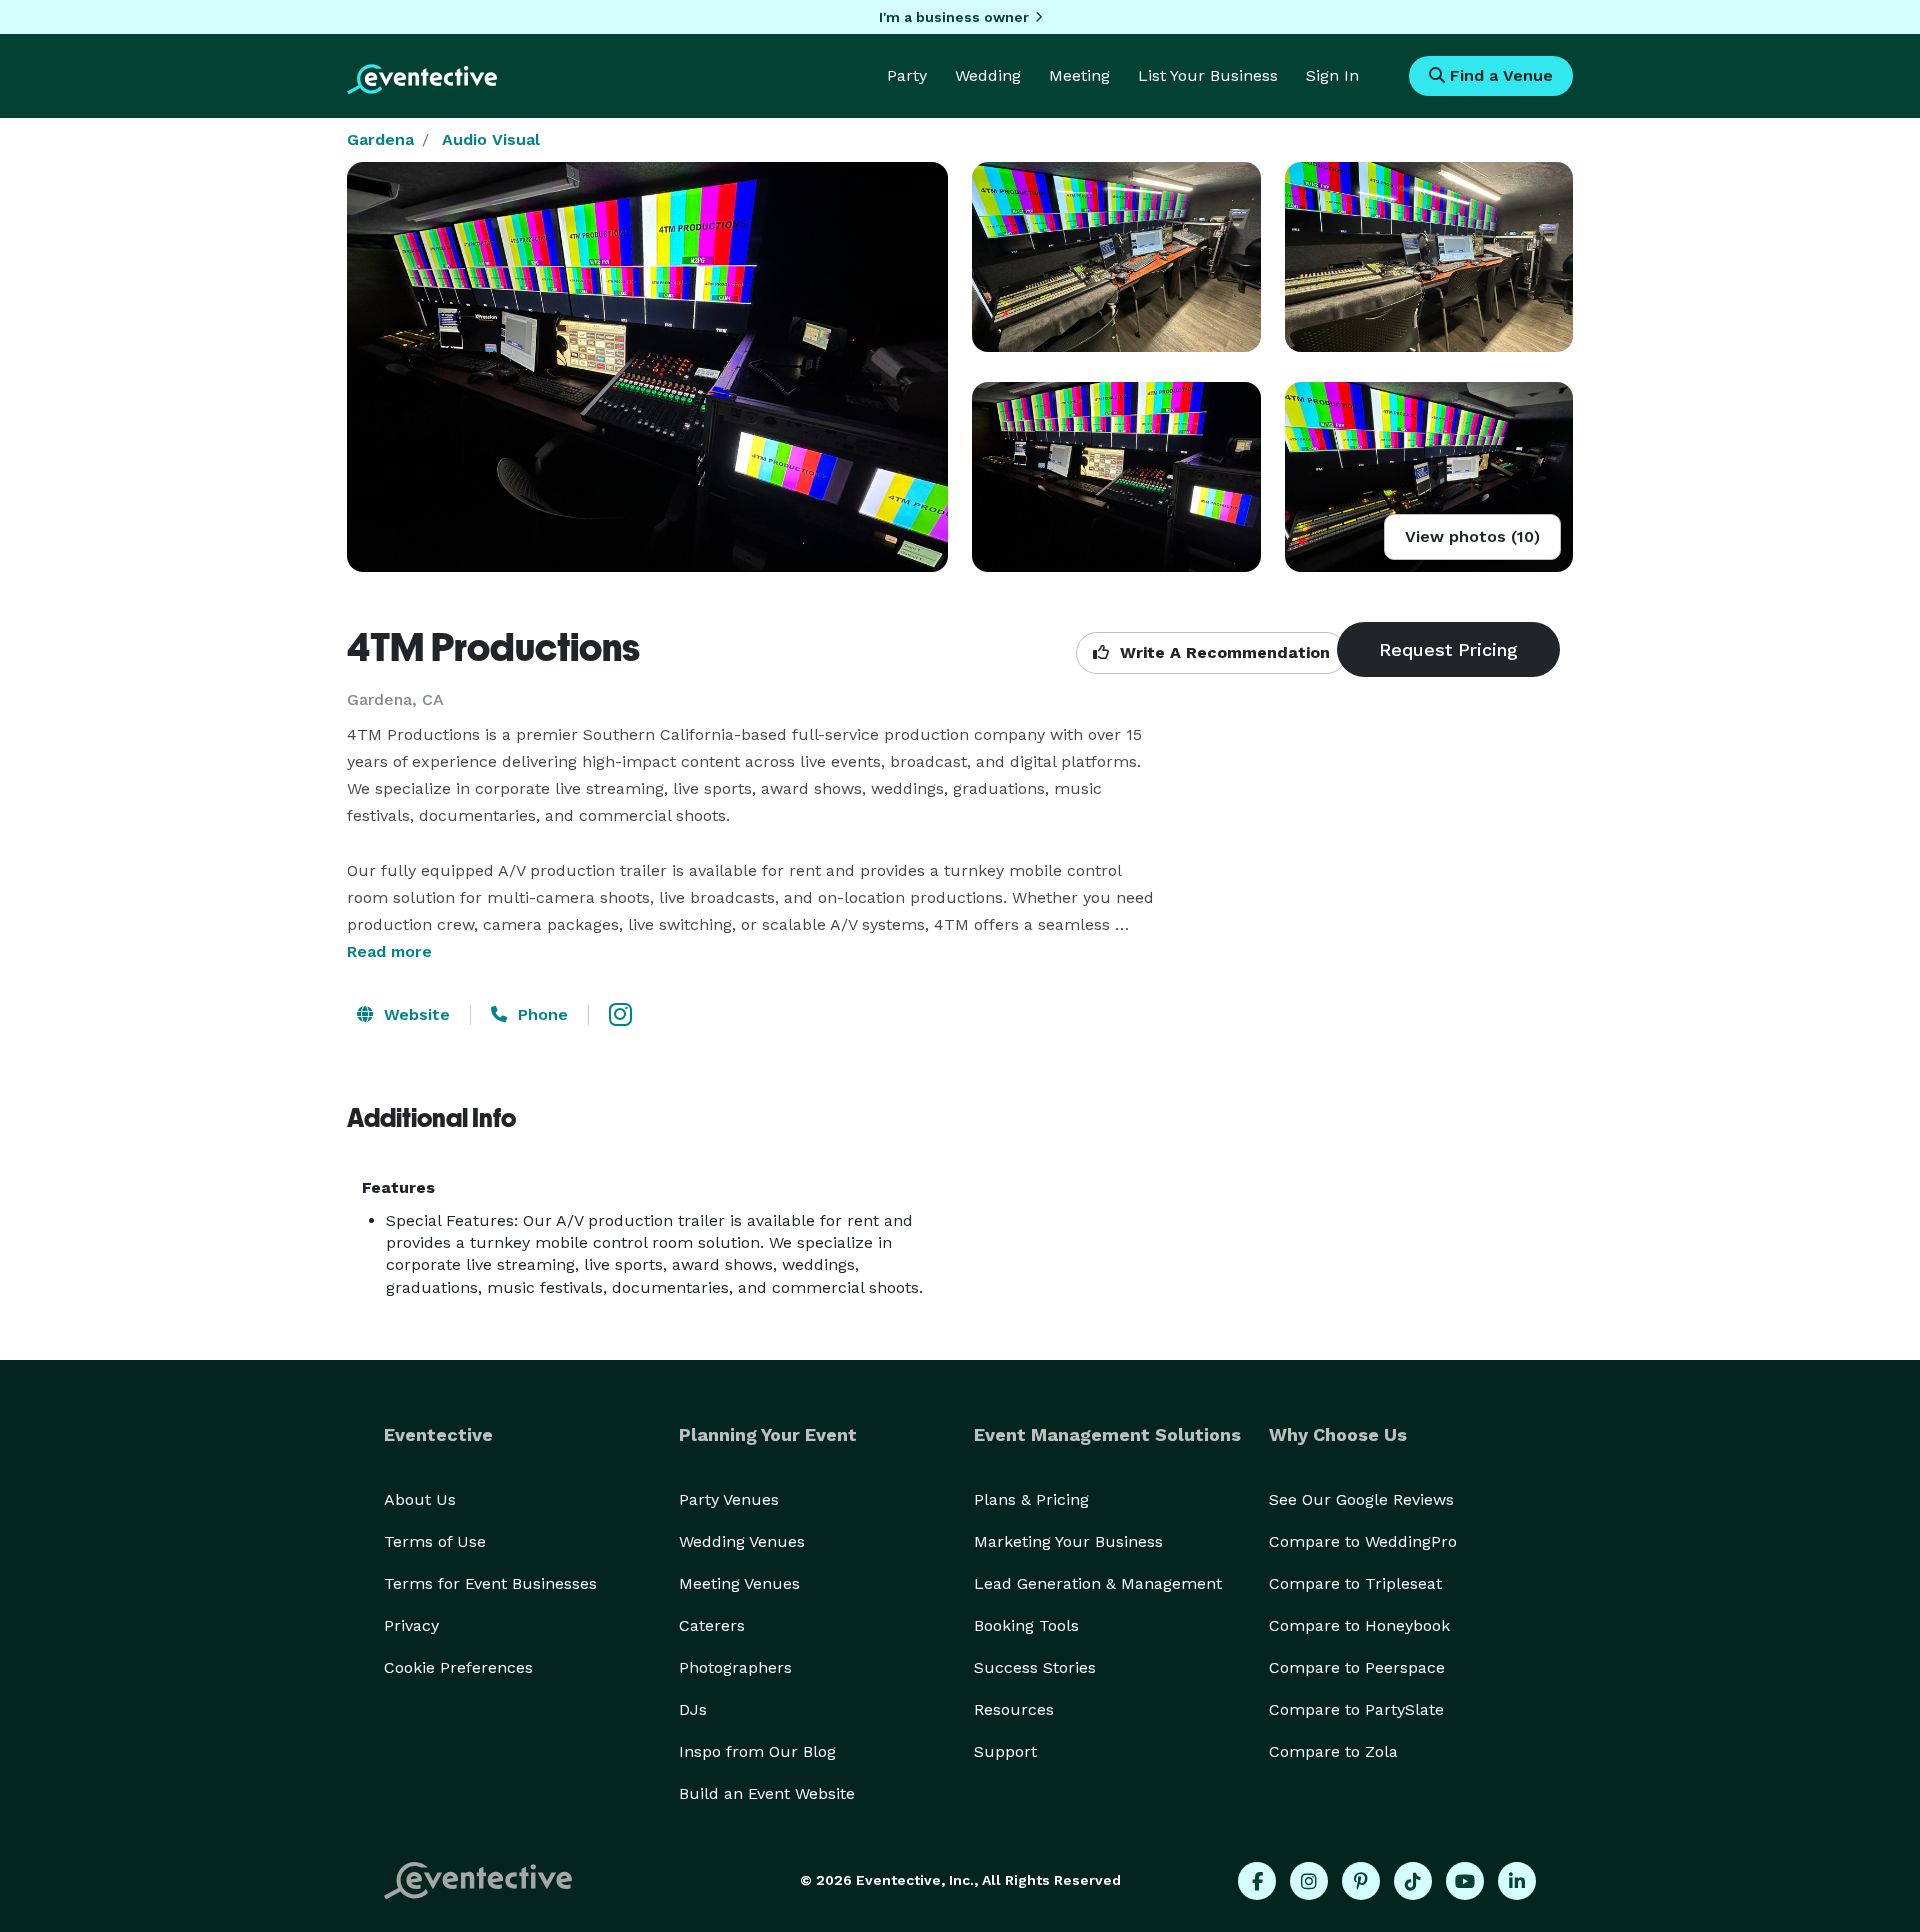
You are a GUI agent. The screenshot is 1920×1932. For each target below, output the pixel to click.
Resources (1014, 1709)
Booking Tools (1026, 1625)
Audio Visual (491, 139)
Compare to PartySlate (1356, 1709)
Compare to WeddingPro (1363, 1541)
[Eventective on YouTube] (1465, 1881)
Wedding (988, 75)
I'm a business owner (954, 17)
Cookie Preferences (458, 1667)
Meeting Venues (739, 1583)
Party (907, 75)
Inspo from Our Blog (757, 1751)
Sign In (1332, 75)
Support (1005, 1751)
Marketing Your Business (1068, 1541)
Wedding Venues (742, 1541)
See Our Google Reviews (1361, 1499)
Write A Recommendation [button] (1222, 652)
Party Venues (729, 1499)
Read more (389, 951)
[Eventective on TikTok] (1413, 1881)
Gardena (380, 139)
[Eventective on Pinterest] (1361, 1881)
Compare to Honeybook (1359, 1625)
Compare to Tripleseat (1355, 1583)
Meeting (1079, 75)
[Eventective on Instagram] (1309, 1881)
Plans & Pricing (1031, 1499)
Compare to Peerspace (1357, 1667)
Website (414, 1014)
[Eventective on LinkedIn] (1517, 1881)
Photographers (735, 1667)
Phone (540, 1014)
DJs (693, 1709)
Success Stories (1035, 1667)
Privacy (411, 1625)
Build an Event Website (767, 1793)
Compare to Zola (1333, 1751)
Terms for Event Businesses (490, 1583)
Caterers (712, 1625)
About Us (420, 1499)
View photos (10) (1472, 536)
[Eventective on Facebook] (1257, 1881)
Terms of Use (435, 1541)
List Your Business (1208, 75)
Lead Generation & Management (1098, 1583)
